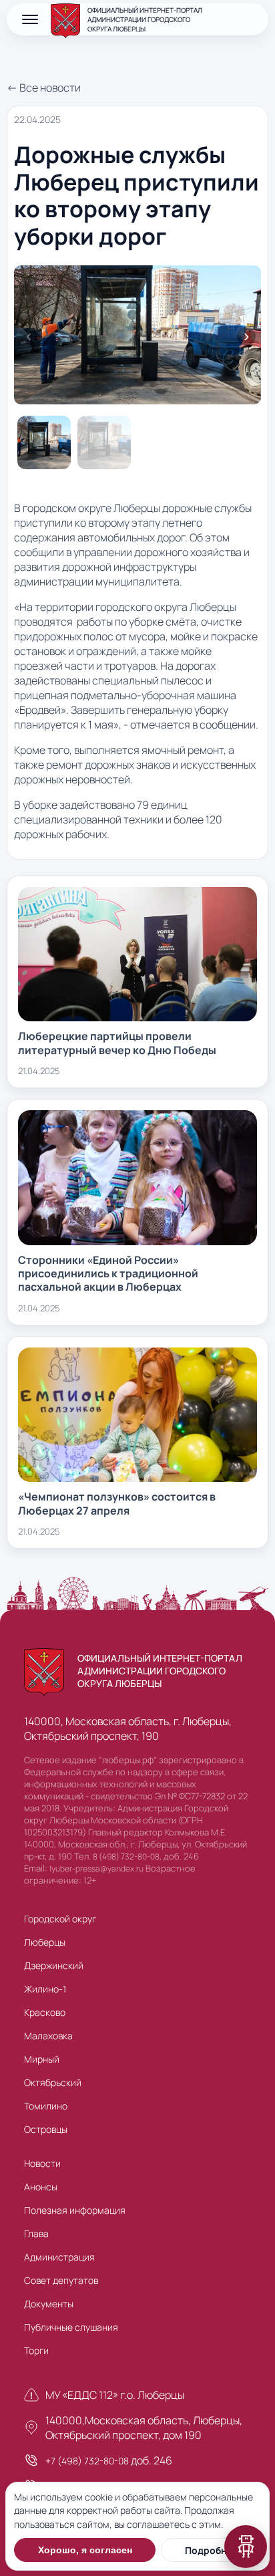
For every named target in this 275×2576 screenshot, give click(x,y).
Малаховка (48, 2036)
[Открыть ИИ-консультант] (246, 2547)
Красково (45, 2012)
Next (246, 336)
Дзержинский (54, 1965)
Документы (49, 2304)
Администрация (59, 2257)
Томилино (46, 2106)
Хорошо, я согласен (85, 2550)
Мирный (42, 2059)
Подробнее (211, 2550)
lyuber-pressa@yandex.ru (96, 1869)
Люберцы (45, 1942)
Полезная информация (75, 2210)
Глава (36, 2233)
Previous (29, 336)
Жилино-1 (45, 1989)
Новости (42, 2163)
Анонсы (41, 2187)
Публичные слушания (71, 2327)
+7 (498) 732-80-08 (87, 2461)
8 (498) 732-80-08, (127, 1856)
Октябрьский (53, 2082)
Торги (36, 2350)
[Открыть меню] (30, 19)
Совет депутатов (61, 2280)
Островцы (46, 2129)
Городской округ (60, 1919)
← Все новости (44, 88)
